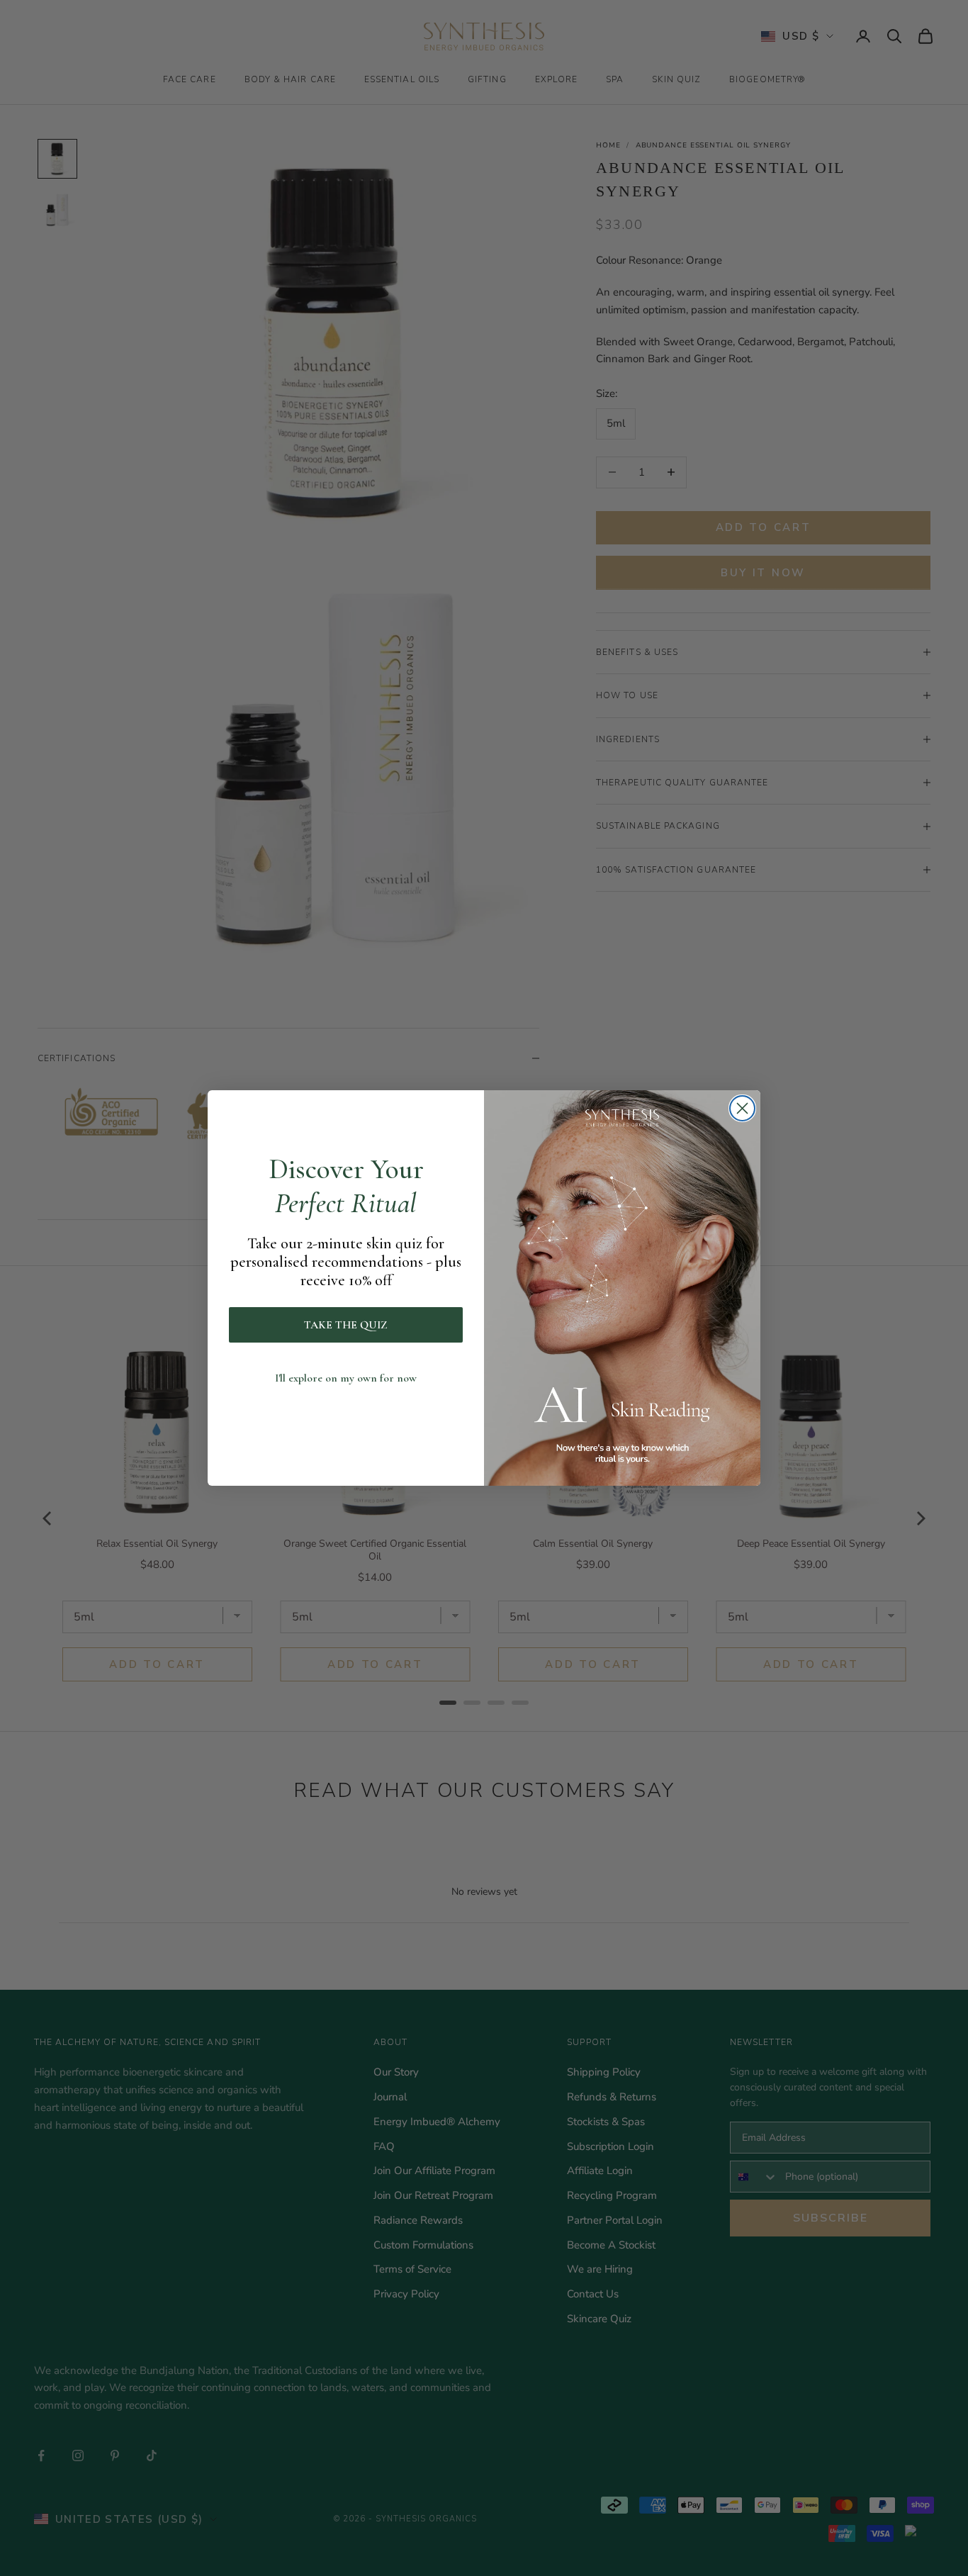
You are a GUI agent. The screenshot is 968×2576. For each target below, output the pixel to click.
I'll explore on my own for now (346, 1378)
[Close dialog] (742, 1108)
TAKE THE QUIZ (346, 1325)
